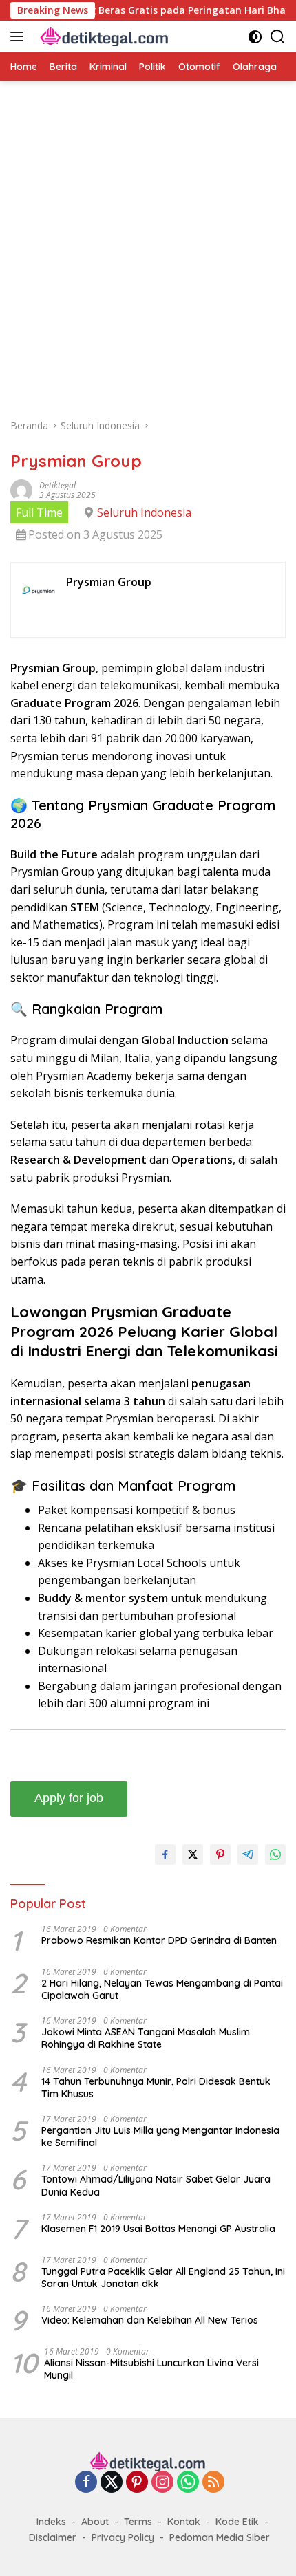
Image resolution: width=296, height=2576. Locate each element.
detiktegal (57, 485)
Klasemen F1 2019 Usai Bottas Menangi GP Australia (158, 2229)
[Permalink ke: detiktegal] (21, 489)
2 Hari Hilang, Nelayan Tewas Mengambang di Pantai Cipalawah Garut (162, 1989)
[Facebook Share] (165, 1854)
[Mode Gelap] (255, 37)
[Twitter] (112, 2483)
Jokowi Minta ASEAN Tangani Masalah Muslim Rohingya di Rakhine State (146, 2038)
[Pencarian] (278, 37)
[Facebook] (86, 2483)
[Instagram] (162, 2483)
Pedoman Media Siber (220, 2537)
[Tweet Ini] (193, 1854)
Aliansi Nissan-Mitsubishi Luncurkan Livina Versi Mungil (151, 2369)
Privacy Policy (123, 2537)
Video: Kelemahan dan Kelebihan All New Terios (150, 2320)
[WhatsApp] (188, 2483)
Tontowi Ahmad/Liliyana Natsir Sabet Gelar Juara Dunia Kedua (156, 2185)
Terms (138, 2522)
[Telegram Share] (248, 1854)
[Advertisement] (148, 257)
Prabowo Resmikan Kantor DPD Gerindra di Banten (159, 1940)
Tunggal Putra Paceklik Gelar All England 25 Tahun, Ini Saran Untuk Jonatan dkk (163, 2277)
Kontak (184, 2522)
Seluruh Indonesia (144, 512)
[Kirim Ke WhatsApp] (275, 1854)
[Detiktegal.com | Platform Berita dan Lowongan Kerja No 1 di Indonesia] (103, 37)
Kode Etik (237, 2522)
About (95, 2522)
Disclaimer (53, 2537)
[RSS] (213, 2483)
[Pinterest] (137, 2483)
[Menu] (20, 36)
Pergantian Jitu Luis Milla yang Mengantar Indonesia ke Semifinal (160, 2136)
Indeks (51, 2522)
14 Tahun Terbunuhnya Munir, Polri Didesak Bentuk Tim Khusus (156, 2088)
